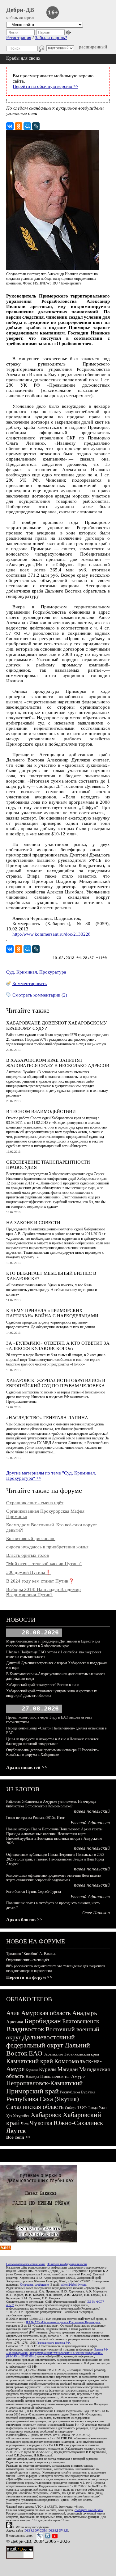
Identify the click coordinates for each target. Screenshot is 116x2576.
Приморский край (32, 2091)
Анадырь (85, 2013)
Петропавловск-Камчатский (44, 2083)
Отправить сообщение (34, 2285)
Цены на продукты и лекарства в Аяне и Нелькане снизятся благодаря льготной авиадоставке (52, 1741)
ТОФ (82, 2108)
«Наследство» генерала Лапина (47, 1418)
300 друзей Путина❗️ (29, 1572)
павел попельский (92, 1811)
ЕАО (36, 2053)
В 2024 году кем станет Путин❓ (40, 1581)
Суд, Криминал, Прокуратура (36, 972)
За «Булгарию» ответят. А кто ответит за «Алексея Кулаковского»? (58, 1346)
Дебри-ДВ (20, 10)
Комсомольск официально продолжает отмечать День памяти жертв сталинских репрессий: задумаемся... (54, 1878)
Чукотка (41, 2123)
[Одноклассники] (19, 126)
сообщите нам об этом (89, 2510)
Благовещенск (81, 2021)
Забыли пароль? (51, 38)
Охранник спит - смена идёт (35, 1503)
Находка (32, 2077)
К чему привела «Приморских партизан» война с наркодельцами (52, 1313)
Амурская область (46, 2013)
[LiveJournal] (36, 126)
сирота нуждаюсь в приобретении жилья (47, 1547)
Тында (93, 2108)
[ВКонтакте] (10, 126)
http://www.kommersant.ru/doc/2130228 (52, 934)
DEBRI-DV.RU (58, 2531)
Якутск (16, 2131)
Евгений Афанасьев (90, 1823)
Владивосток (25, 2029)
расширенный (93, 47)
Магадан (68, 2069)
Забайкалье (53, 2054)
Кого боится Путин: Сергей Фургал (34, 1892)
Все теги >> (19, 2137)
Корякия (32, 2070)
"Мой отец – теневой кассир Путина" (44, 1564)
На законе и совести (33, 1223)
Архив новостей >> (27, 1767)
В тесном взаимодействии (41, 1111)
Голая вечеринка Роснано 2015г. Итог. (36, 1818)
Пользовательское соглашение (26, 2264)
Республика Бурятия (78, 2092)
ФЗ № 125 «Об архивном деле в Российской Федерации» (63, 2322)
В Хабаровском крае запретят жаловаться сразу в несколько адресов (58, 1063)
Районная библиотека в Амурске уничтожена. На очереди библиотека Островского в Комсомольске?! (51, 1804)
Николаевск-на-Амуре (62, 2076)
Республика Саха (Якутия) (43, 2099)
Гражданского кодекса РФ (53, 2343)
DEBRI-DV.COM (36, 2531)
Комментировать (30, 984)
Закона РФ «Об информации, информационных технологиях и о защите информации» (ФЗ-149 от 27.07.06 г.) (57, 2353)
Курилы (48, 2069)
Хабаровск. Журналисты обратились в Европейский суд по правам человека (56, 1383)
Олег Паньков (96, 1913)
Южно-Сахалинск (78, 2123)
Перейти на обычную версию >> (45, 86)
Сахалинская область (35, 2107)
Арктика (15, 2022)
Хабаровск (46, 2115)
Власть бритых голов (28, 1555)
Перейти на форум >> (29, 1977)
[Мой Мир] (27, 126)
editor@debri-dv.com (74, 2285)
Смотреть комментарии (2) (40, 995)
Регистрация (19, 38)
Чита (25, 2124)
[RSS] (6, 2248)
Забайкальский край (82, 2054)
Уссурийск (21, 2116)
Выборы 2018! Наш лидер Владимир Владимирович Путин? (43, 1592)
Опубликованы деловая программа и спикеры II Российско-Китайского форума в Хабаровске (52, 1752)
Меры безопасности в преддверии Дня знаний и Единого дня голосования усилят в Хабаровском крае (53, 1644)
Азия (13, 2013)
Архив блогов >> (24, 1920)
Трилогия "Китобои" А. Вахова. (31, 1954)
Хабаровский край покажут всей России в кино (43, 1685)
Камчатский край (30, 2061)
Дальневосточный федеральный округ (41, 2041)
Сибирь (71, 2108)
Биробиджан (43, 2021)
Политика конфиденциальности (67, 2264)
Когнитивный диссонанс (31, 1538)
